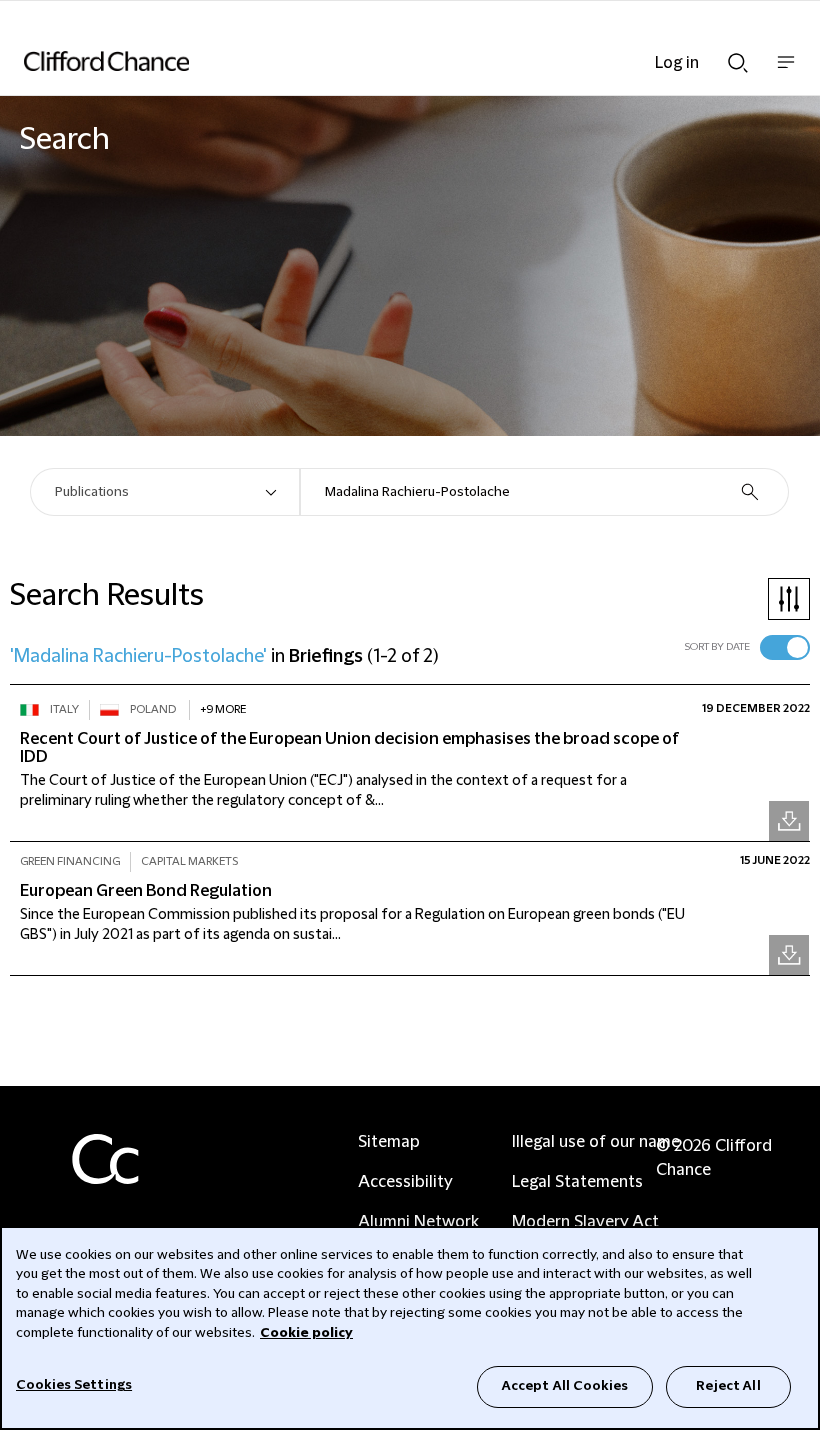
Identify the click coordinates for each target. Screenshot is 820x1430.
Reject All (728, 1386)
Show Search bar (738, 57)
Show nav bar (786, 72)
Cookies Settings (74, 1385)
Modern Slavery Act (585, 1222)
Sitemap (389, 1142)
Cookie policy (306, 1333)
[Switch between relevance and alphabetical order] (785, 647)
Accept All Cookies (565, 1386)
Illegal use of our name (596, 1142)
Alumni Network (418, 1222)
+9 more (223, 709)
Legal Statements (577, 1182)
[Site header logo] (380, 61)
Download (789, 821)
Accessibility (405, 1182)
